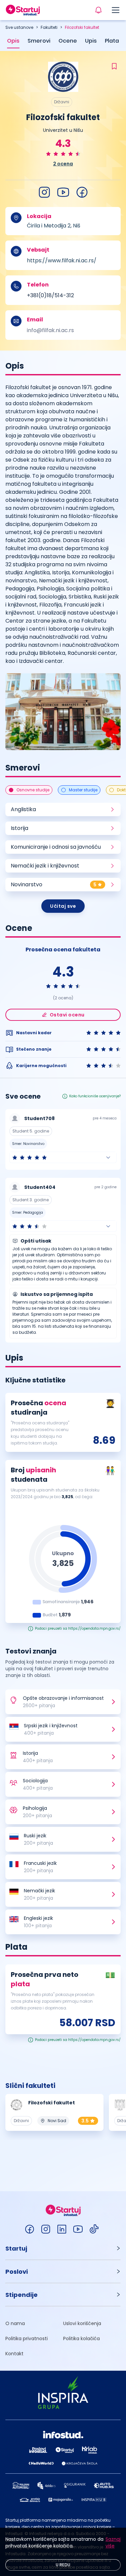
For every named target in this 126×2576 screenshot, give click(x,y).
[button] (63, 1157)
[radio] (48, 154)
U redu (63, 2565)
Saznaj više (113, 2542)
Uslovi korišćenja (82, 2323)
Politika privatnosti (27, 2338)
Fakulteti (49, 27)
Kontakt (14, 2354)
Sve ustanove (19, 27)
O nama (15, 2323)
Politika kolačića (81, 2338)
